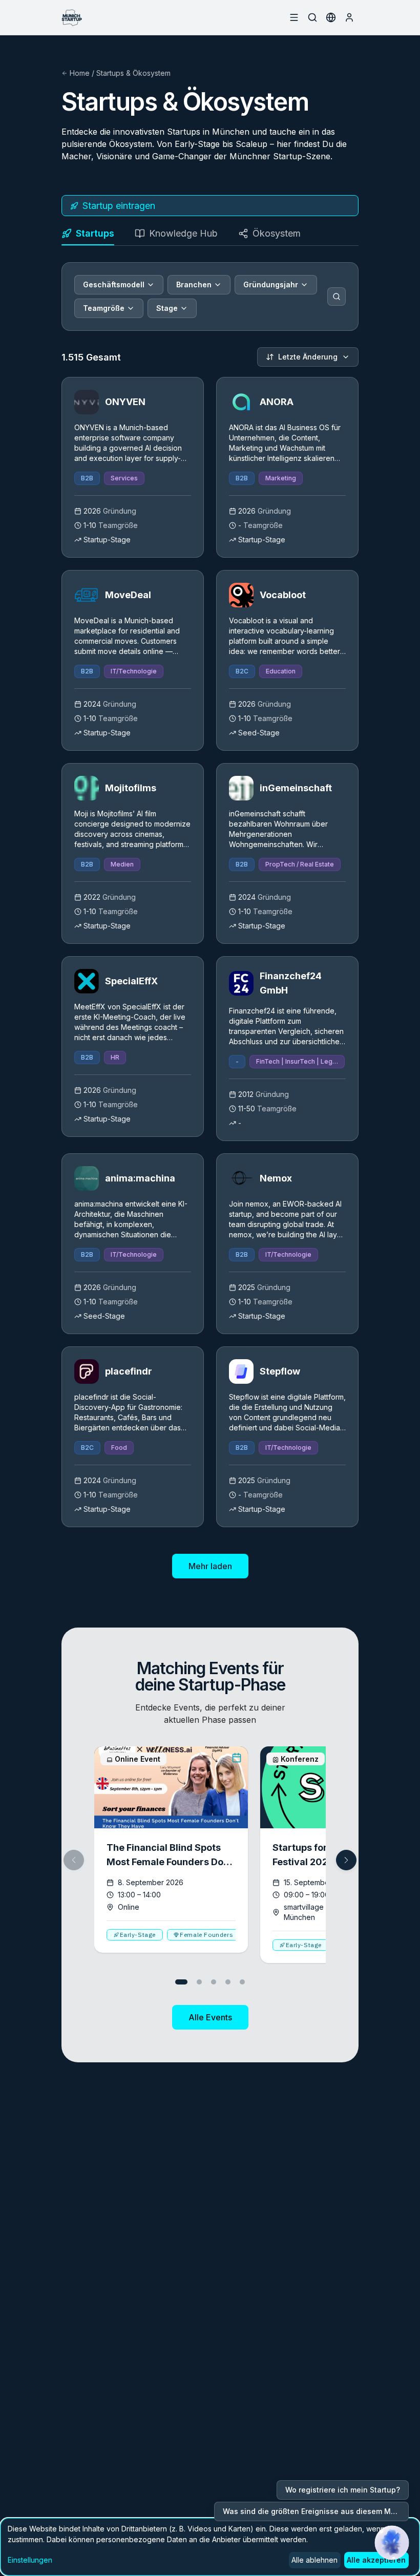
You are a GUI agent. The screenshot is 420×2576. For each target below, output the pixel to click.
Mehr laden (210, 1566)
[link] (133, 467)
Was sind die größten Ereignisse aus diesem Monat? (316, 2511)
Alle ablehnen (314, 2560)
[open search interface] (312, 17)
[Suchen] (337, 297)
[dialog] (210, 2547)
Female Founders (206, 1935)
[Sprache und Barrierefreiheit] (331, 17)
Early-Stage (138, 1935)
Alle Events (210, 2017)
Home (80, 73)
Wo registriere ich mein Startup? (343, 2490)
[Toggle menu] (294, 17)
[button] (346, 1860)
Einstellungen (30, 2560)
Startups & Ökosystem (133, 73)
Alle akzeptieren (376, 2560)
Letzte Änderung (308, 357)
